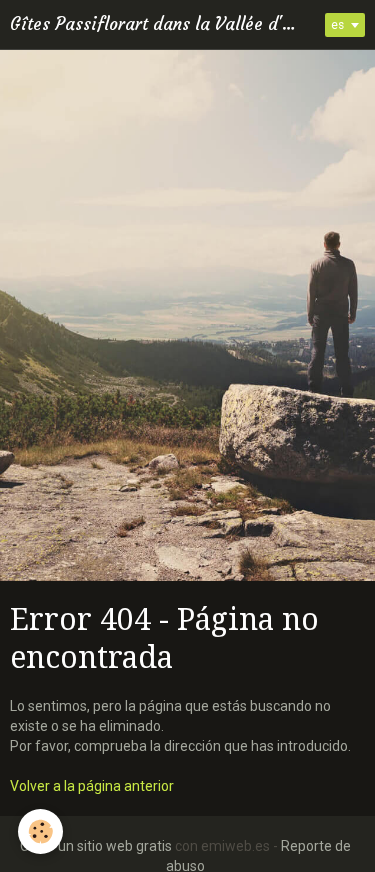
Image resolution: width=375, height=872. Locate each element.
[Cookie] (40, 831)
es (337, 25)
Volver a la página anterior (92, 786)
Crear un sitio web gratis (96, 846)
